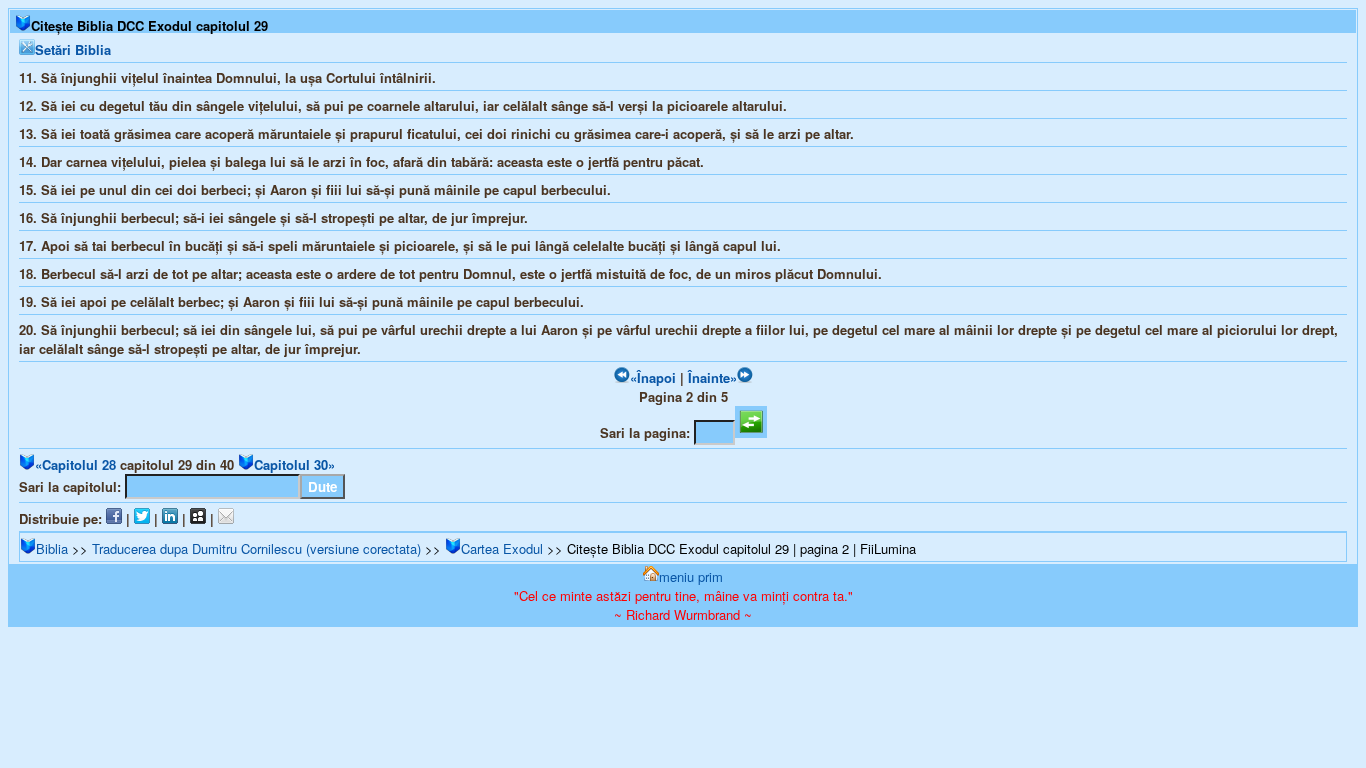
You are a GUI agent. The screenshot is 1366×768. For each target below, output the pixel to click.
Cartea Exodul (502, 548)
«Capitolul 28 (75, 464)
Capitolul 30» (294, 464)
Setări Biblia (73, 49)
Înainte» (712, 377)
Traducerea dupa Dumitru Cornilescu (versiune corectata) (256, 548)
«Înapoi (653, 377)
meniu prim (691, 576)
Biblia (52, 548)
